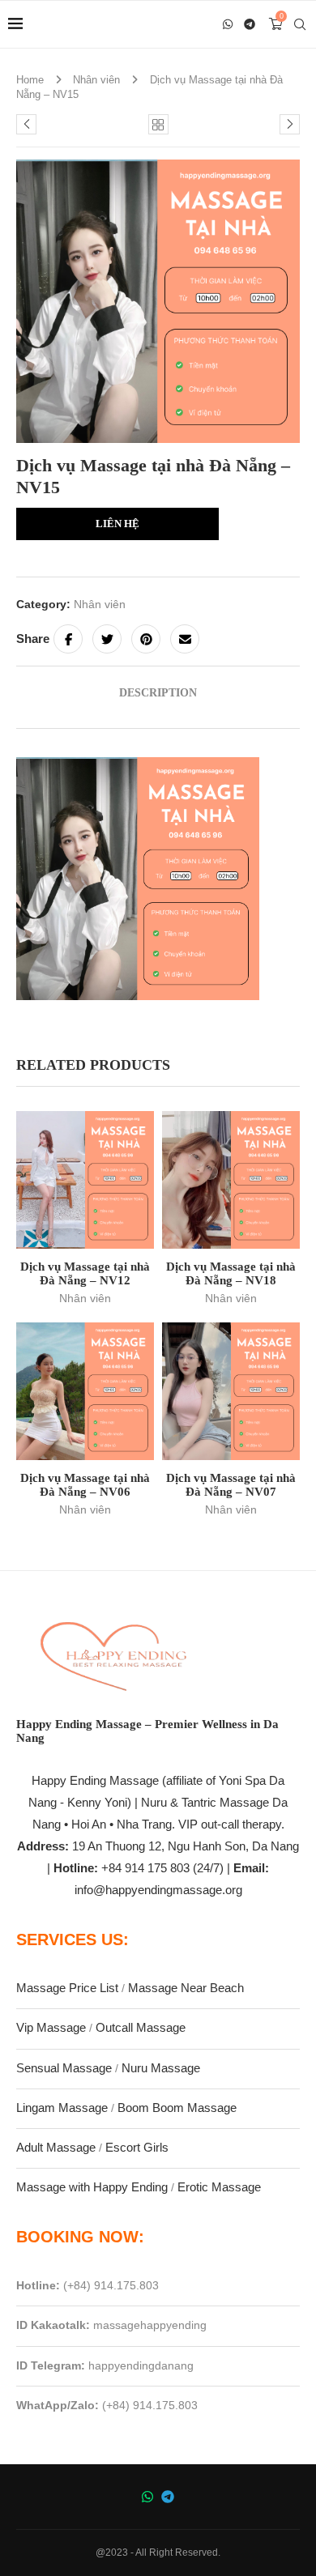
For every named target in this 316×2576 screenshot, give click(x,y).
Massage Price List (67, 1988)
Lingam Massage (62, 2108)
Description (158, 693)
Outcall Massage (141, 2027)
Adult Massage (56, 2147)
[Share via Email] (185, 639)
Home (30, 80)
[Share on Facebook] (68, 639)
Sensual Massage (64, 2068)
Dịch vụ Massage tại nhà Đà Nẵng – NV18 (231, 1273)
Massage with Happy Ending (92, 2187)
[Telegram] (250, 24)
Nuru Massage (161, 2068)
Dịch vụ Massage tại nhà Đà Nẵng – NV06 (85, 1485)
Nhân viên (96, 80)
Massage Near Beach (186, 1988)
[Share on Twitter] (107, 639)
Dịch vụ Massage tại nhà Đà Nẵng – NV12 (85, 1273)
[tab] (158, 693)
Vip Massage (51, 2027)
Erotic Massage (219, 2187)
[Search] (300, 24)
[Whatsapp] (228, 24)
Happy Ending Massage (95, 1780)
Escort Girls (137, 2147)
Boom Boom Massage (177, 2108)
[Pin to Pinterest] (146, 639)
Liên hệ (117, 524)
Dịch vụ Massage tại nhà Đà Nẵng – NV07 (231, 1485)
